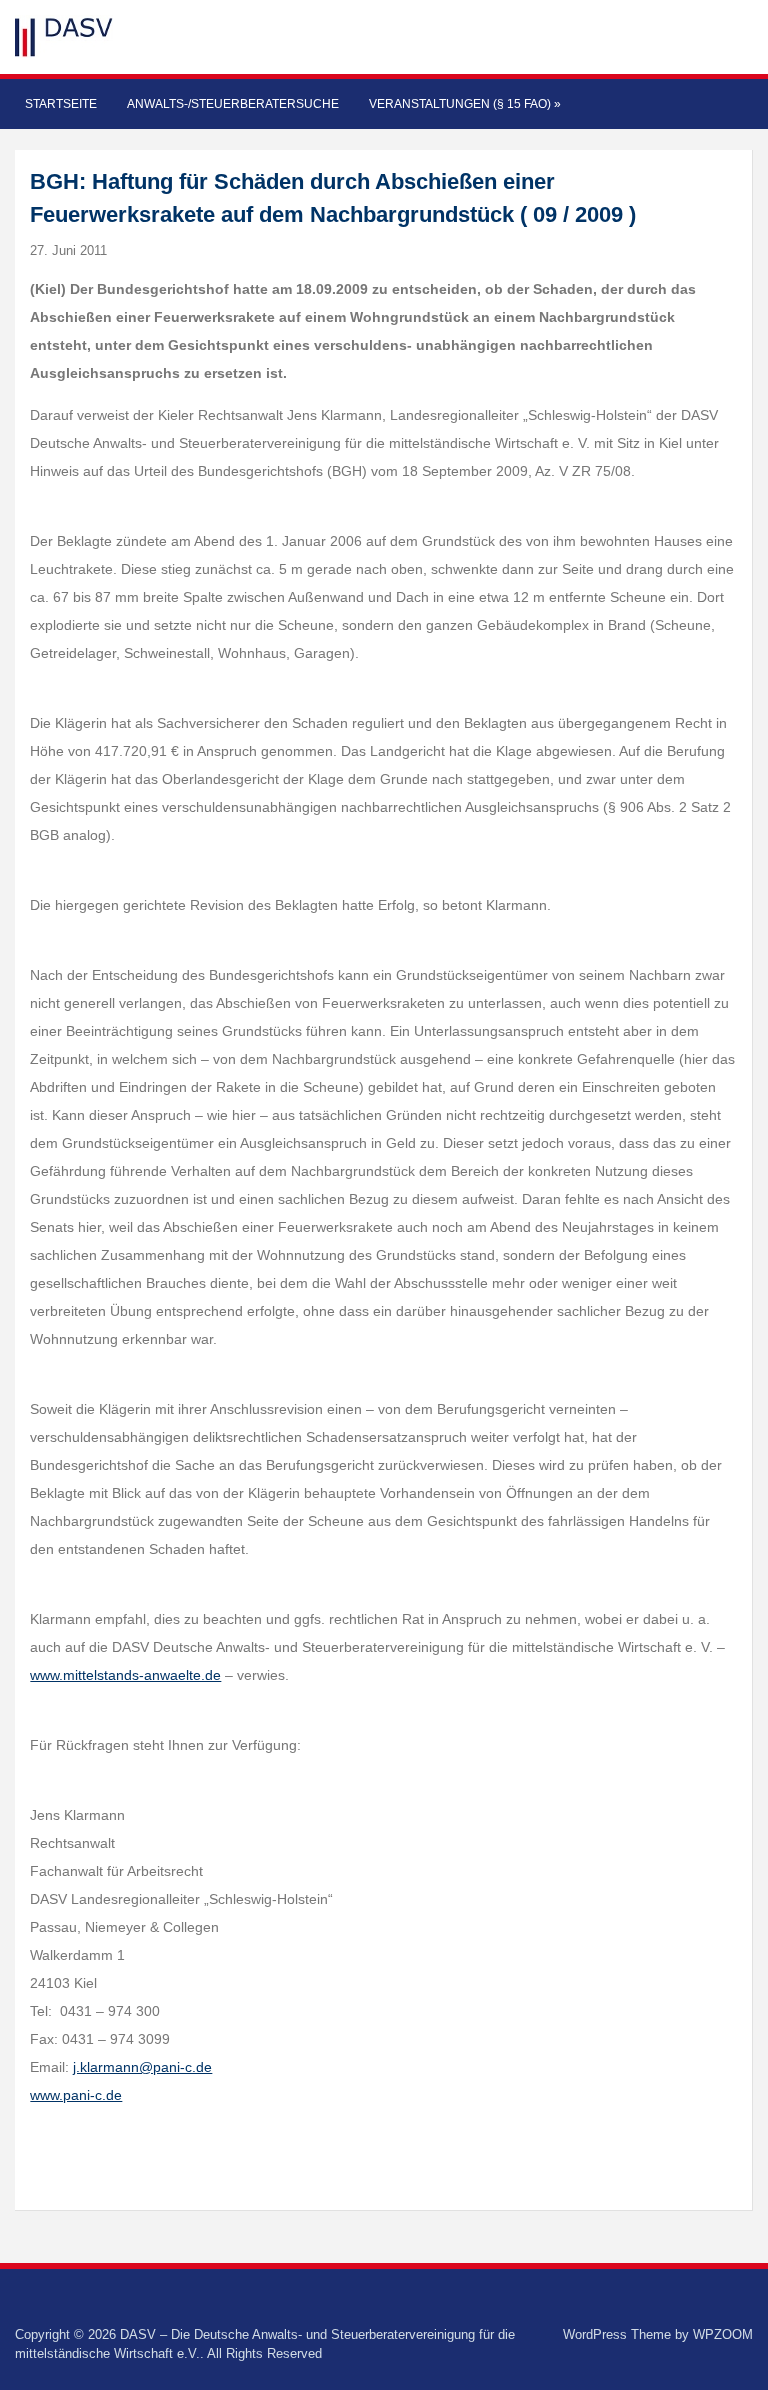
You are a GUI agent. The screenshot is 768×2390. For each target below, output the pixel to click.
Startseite (61, 104)
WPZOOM (723, 2334)
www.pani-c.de (76, 2095)
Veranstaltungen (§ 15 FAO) (465, 104)
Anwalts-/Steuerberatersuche (233, 104)
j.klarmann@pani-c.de (142, 2067)
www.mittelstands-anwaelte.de (125, 1675)
